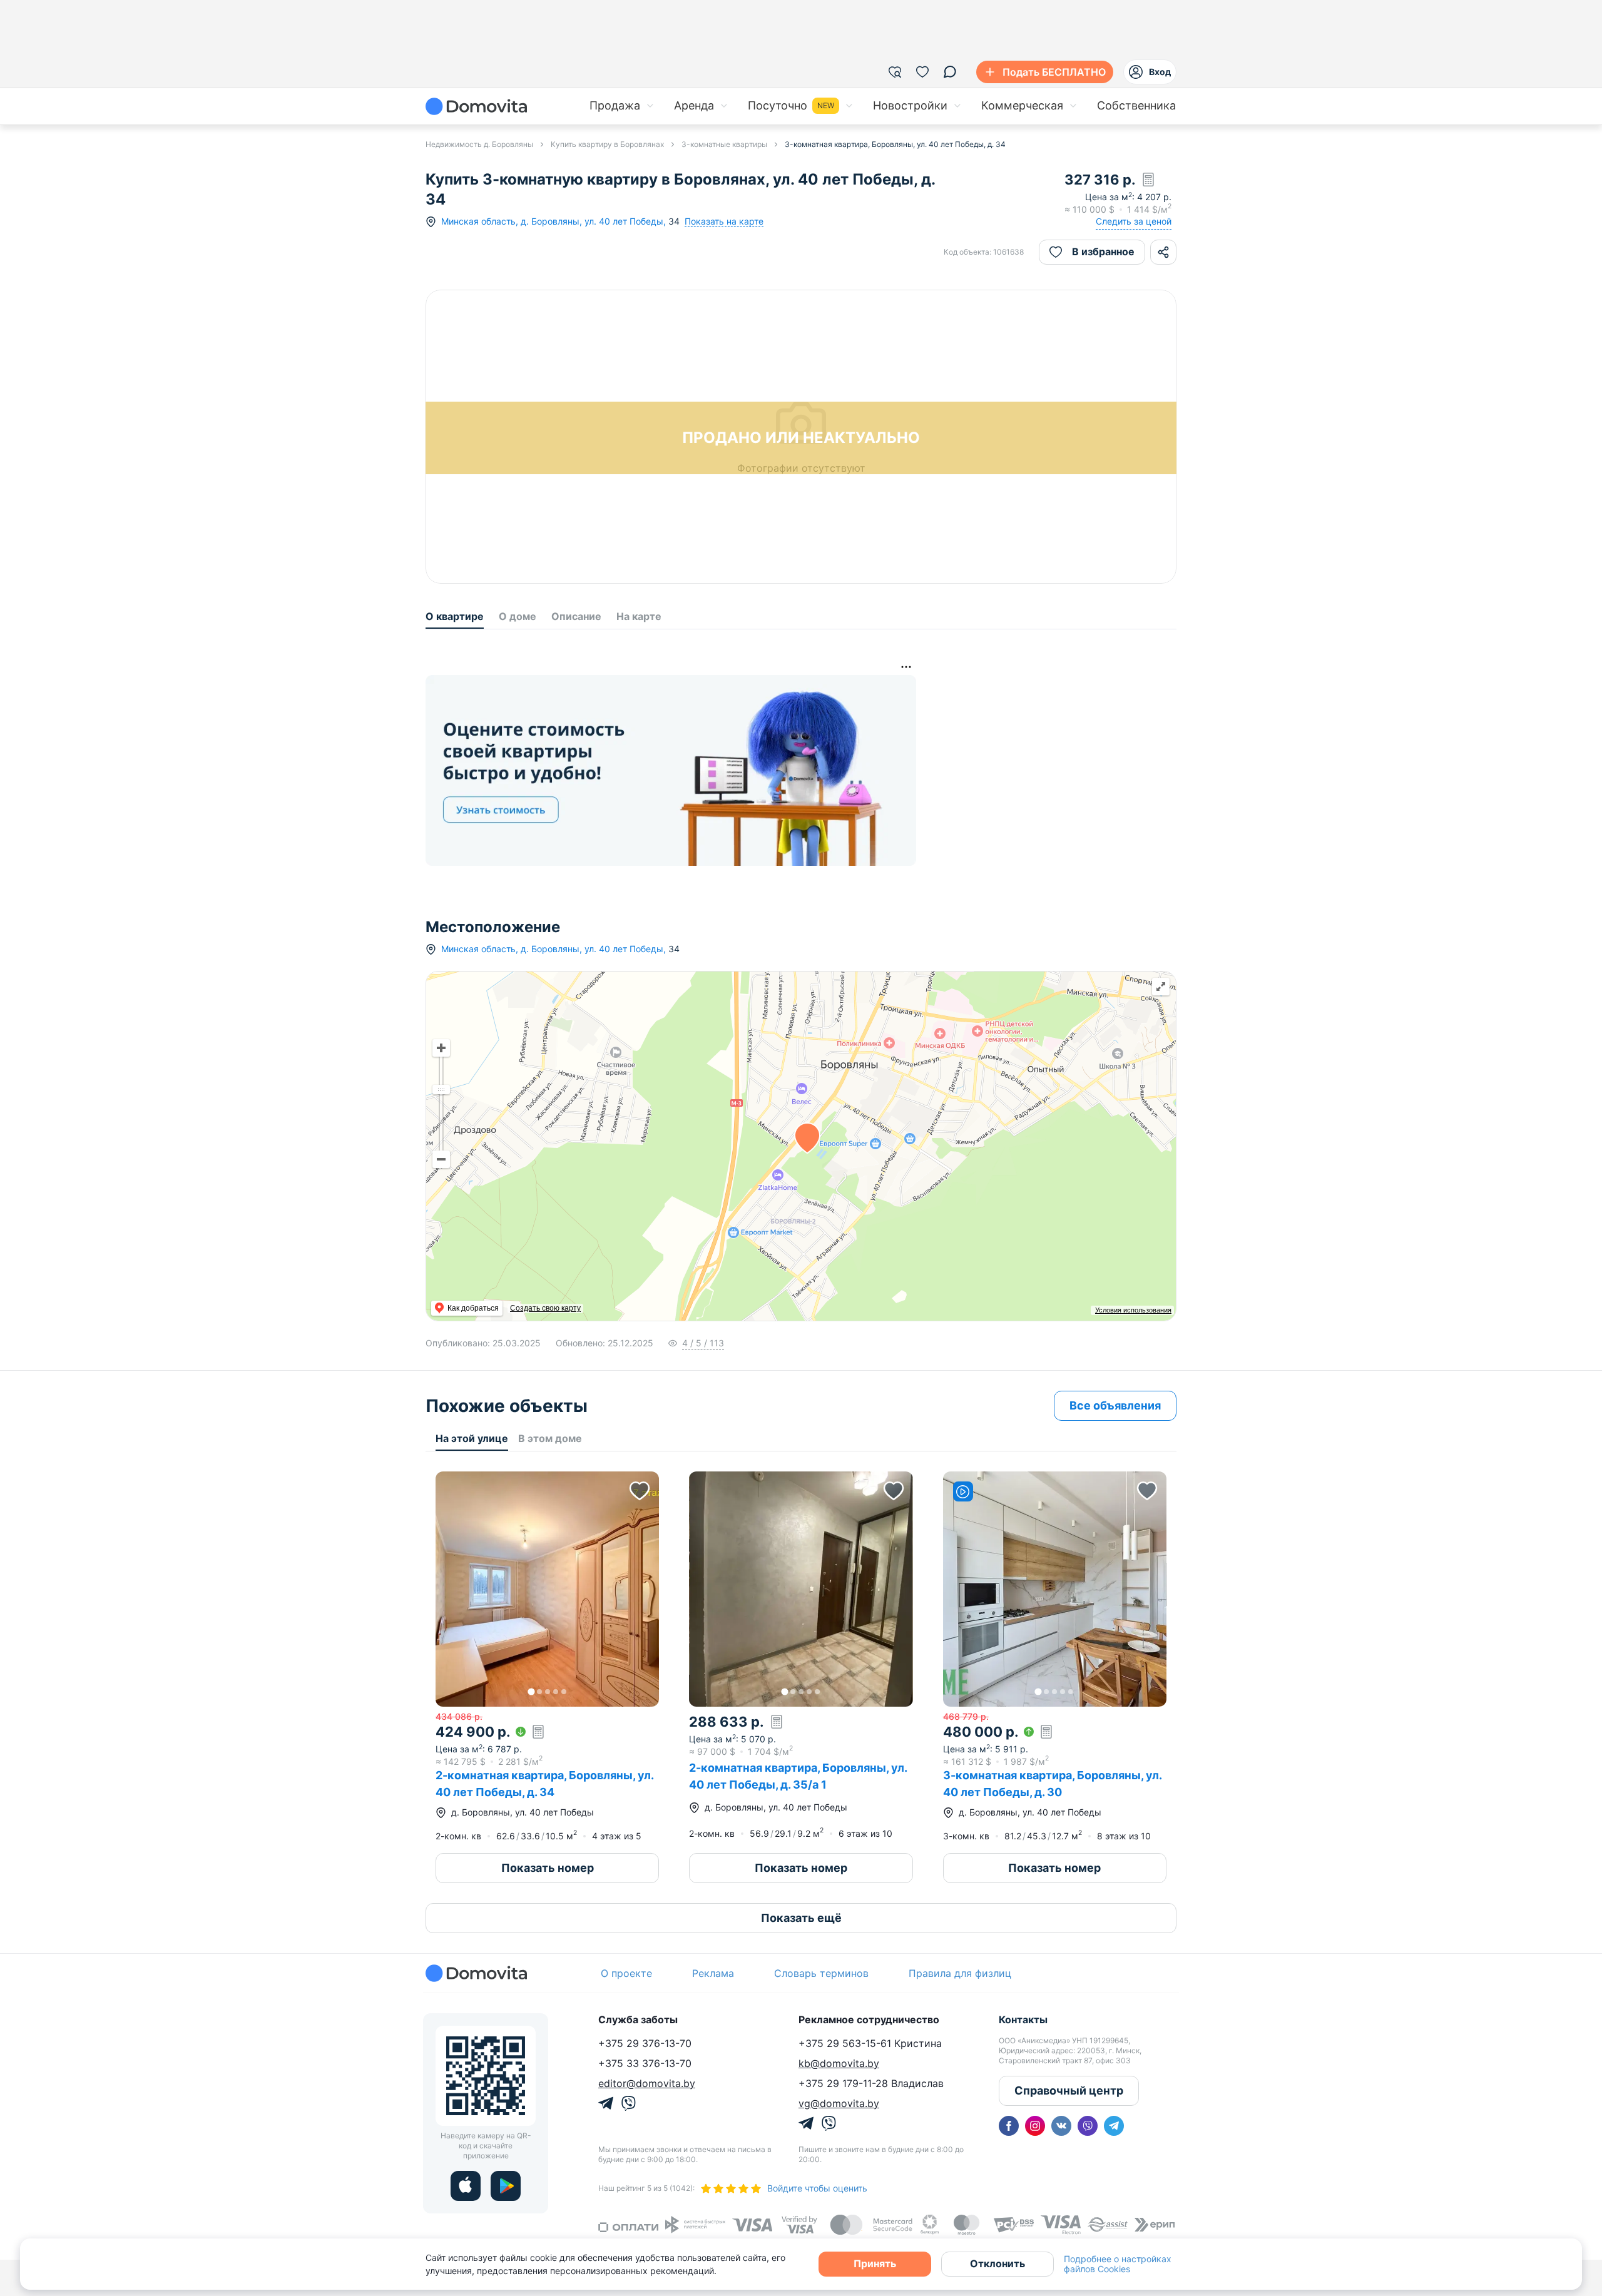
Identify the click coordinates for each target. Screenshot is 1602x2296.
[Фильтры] (895, 72)
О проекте (626, 1973)
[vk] (1061, 2126)
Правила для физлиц (960, 1973)
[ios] (466, 2186)
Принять (875, 2263)
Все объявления (1115, 1405)
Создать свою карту (545, 1308)
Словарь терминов (821, 1973)
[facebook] (1009, 2126)
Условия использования (1133, 1310)
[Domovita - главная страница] (476, 106)
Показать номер (548, 1868)
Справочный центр (1069, 2090)
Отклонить (997, 2263)
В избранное (1103, 251)
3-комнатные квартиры (724, 144)
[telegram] (1114, 2126)
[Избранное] (922, 72)
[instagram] (1035, 2126)
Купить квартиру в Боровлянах (607, 144)
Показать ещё (801, 1918)
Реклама (713, 1973)
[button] (547, 1589)
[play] (506, 2186)
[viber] (1088, 2126)
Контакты (1023, 2019)
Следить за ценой (1134, 221)
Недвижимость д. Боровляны (479, 144)
